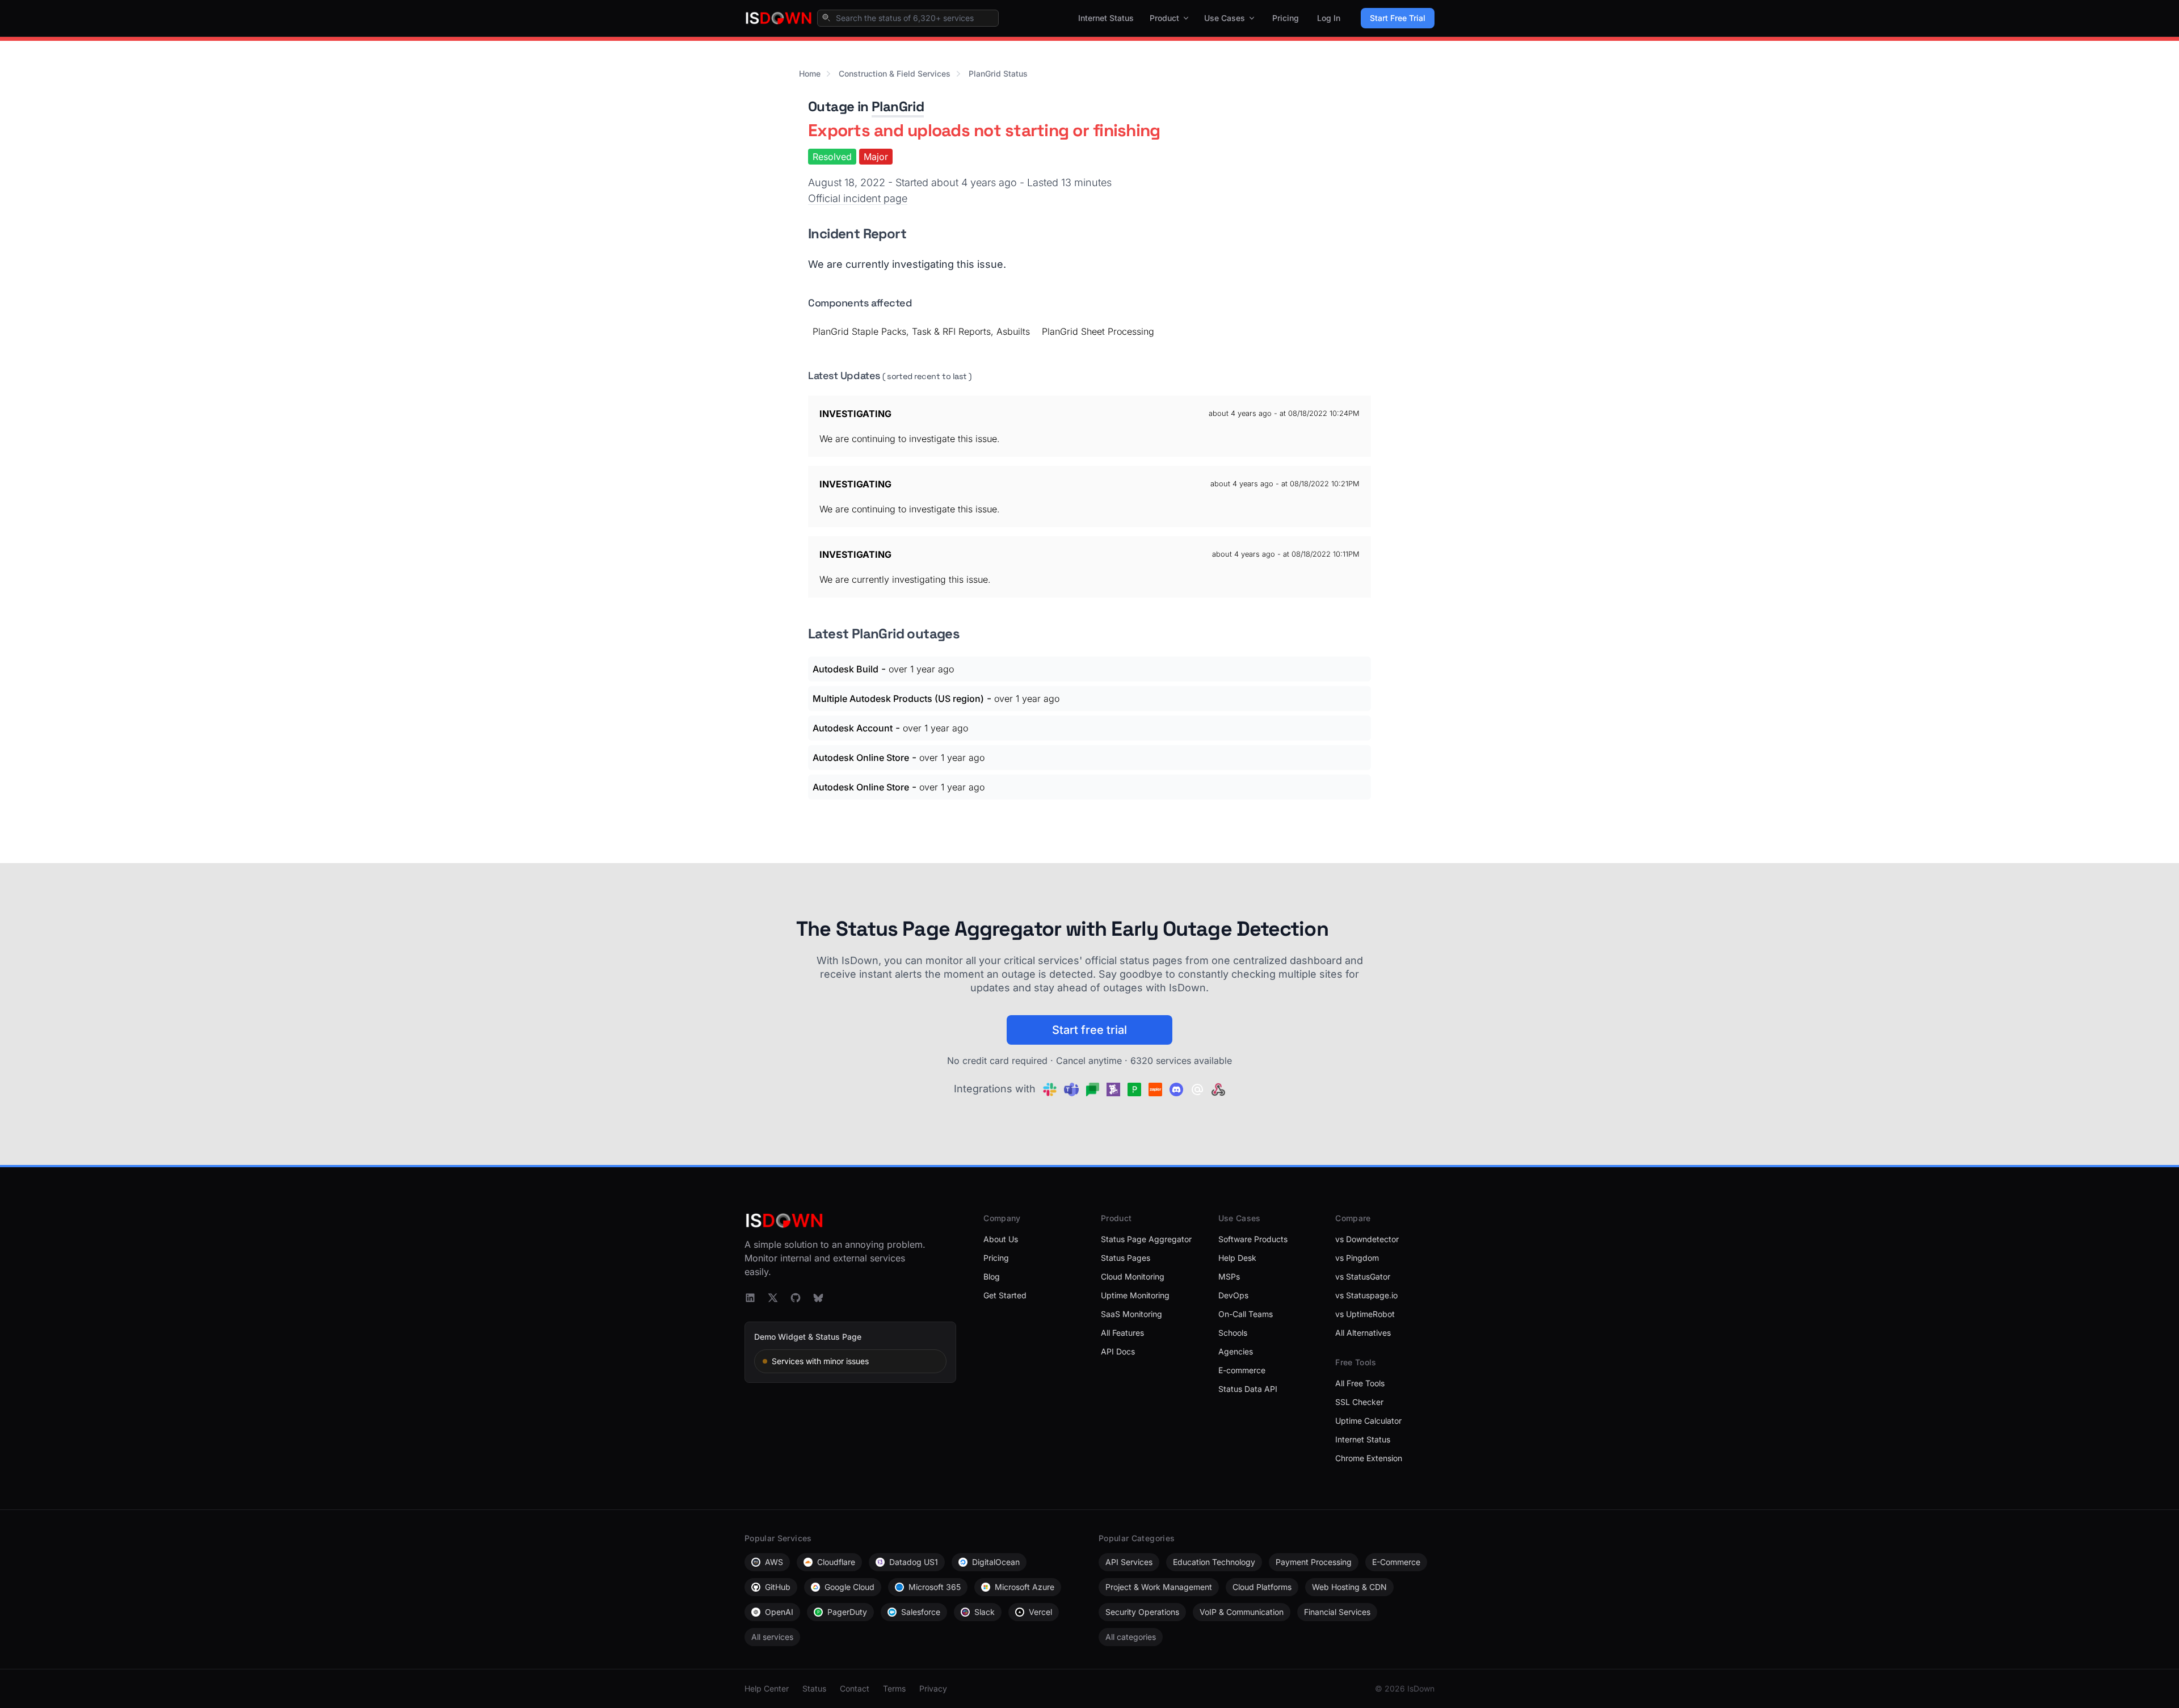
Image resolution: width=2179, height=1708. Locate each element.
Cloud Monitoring (1133, 1276)
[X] (773, 1298)
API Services (1129, 1562)
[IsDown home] (779, 18)
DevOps (1233, 1295)
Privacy (933, 1688)
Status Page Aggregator (1146, 1239)
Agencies (1236, 1351)
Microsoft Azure (1025, 1587)
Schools (1233, 1333)
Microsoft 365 (935, 1587)
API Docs (1118, 1351)
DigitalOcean (996, 1562)
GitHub (778, 1587)
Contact (855, 1688)
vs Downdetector (1367, 1239)
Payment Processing (1314, 1562)
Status (814, 1688)
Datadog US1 (914, 1562)
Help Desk (1237, 1258)
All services (772, 1637)
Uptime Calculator (1368, 1421)
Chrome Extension (1369, 1458)
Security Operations (1142, 1612)
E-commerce (1242, 1370)
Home (810, 73)
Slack (985, 1612)
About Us (1001, 1239)
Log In (1329, 18)
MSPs (1229, 1276)
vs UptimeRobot (1365, 1314)
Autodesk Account (853, 728)
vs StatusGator (1363, 1276)
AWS (774, 1562)
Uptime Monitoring (1135, 1295)
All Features (1122, 1333)
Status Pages (1126, 1258)
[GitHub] (796, 1298)
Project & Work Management (1159, 1587)
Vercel (1040, 1612)
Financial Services (1337, 1612)
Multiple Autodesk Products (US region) (898, 699)
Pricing (1286, 18)
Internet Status (1106, 18)
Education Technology (1214, 1562)
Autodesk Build (845, 669)
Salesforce (921, 1612)
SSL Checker (1359, 1402)
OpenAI (779, 1612)
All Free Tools (1360, 1383)
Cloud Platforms (1262, 1587)
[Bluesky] (818, 1298)
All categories (1131, 1637)
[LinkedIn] (750, 1298)
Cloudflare (836, 1562)
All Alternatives (1363, 1333)
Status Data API (1248, 1389)
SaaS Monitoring (1131, 1314)
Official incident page (858, 198)
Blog (992, 1276)
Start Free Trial (1398, 18)
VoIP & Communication (1242, 1612)
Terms (894, 1688)
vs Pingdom (1357, 1258)
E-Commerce (1396, 1562)
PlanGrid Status (998, 73)
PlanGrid (898, 106)
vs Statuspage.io (1366, 1295)
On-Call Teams (1246, 1314)
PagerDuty (847, 1612)
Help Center (767, 1688)
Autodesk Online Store (861, 758)
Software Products (1253, 1239)
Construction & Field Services (895, 73)
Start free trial (1089, 1030)
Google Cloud (849, 1587)
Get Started (1005, 1295)
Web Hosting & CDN (1349, 1587)
